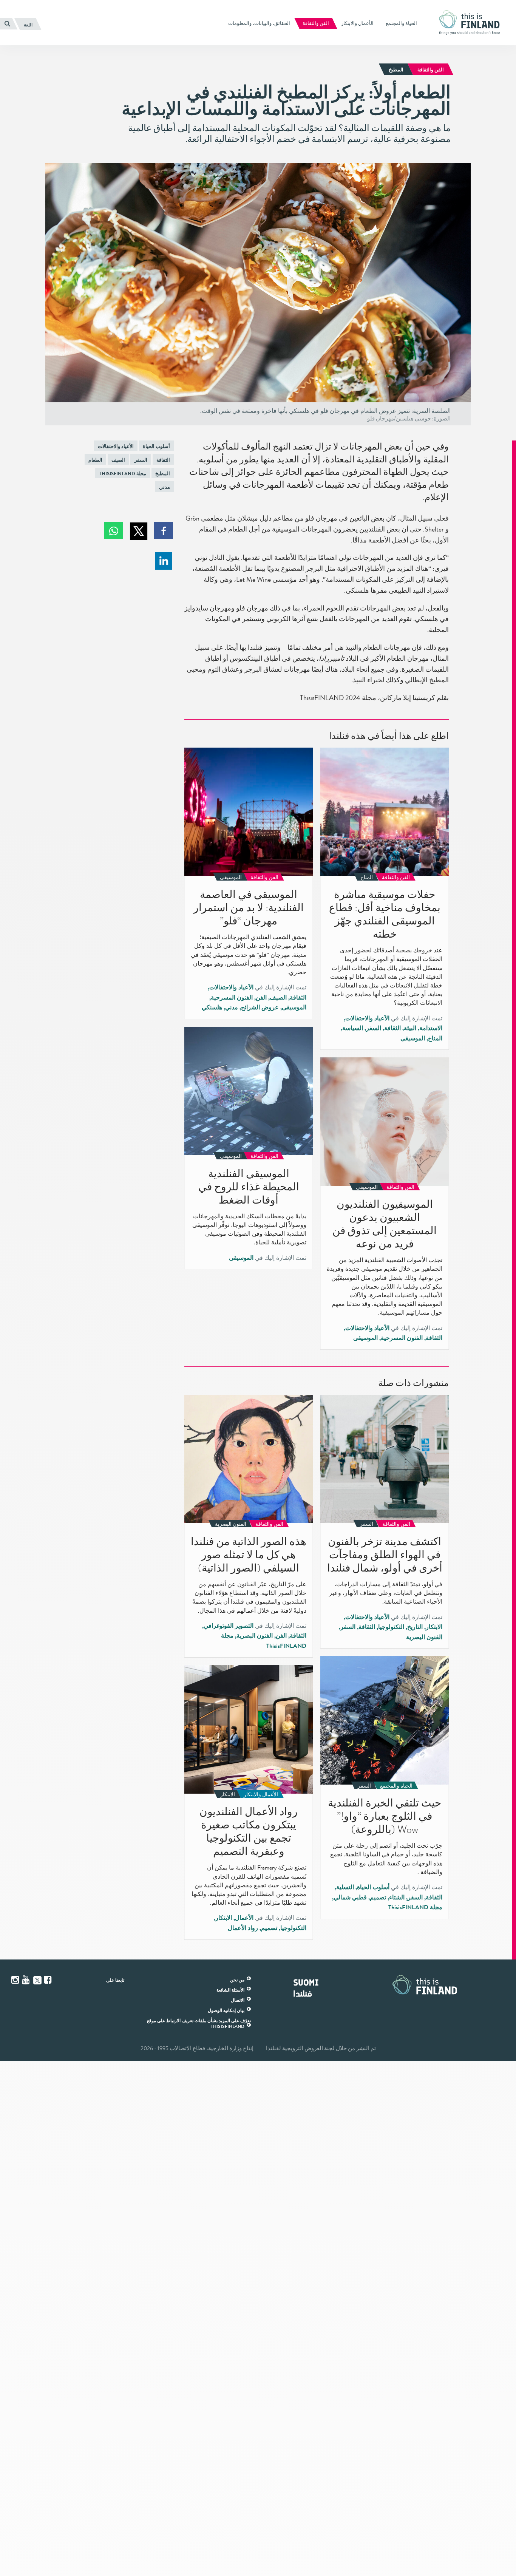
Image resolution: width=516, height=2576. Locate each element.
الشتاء (397, 1898)
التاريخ (415, 1627)
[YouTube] (26, 1980)
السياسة (353, 1028)
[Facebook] (48, 1980)
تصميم (378, 1898)
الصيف (118, 460)
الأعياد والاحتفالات (116, 446)
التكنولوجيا (391, 1627)
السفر (141, 460)
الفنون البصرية (424, 1637)
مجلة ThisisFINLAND (123, 474)
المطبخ (163, 474)
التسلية (345, 1887)
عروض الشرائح (260, 1008)
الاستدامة (431, 1028)
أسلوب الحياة (156, 446)
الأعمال (244, 1918)
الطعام (95, 460)
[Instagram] (16, 1980)
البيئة (410, 1028)
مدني (165, 487)
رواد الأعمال (243, 1928)
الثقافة (163, 460)
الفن (261, 998)
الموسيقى (413, 1038)
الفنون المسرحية (232, 998)
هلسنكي (212, 1008)
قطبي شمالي (350, 1898)
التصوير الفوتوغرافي (229, 1626)
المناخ (435, 1038)
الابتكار (434, 1627)
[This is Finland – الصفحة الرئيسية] (472, 22)
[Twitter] (37, 1980)
